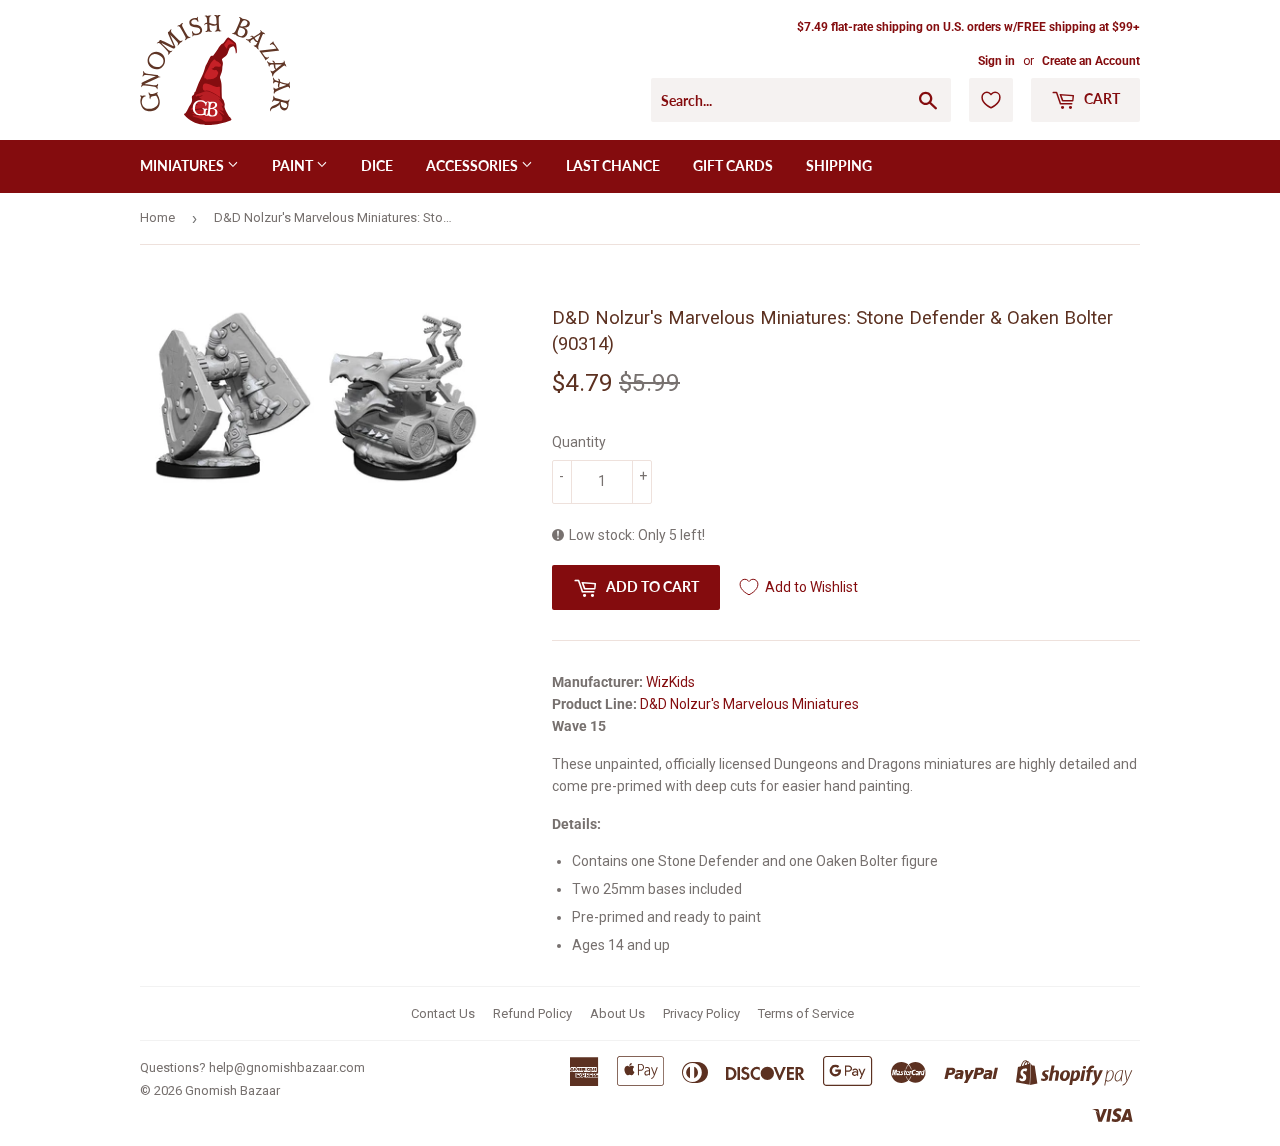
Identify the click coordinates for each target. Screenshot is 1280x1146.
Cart (1100, 98)
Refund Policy (532, 1013)
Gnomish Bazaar (232, 1090)
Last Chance (613, 165)
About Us (617, 1013)
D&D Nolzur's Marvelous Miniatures (749, 704)
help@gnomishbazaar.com (287, 1067)
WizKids (670, 682)
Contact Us (443, 1013)
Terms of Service (806, 1013)
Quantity (579, 442)
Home (157, 217)
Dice (377, 165)
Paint (294, 165)
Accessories (473, 165)
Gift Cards (733, 165)
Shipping (839, 165)
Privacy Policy (701, 1013)
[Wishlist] (991, 100)
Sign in (996, 61)
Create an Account (1091, 61)
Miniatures (183, 165)
